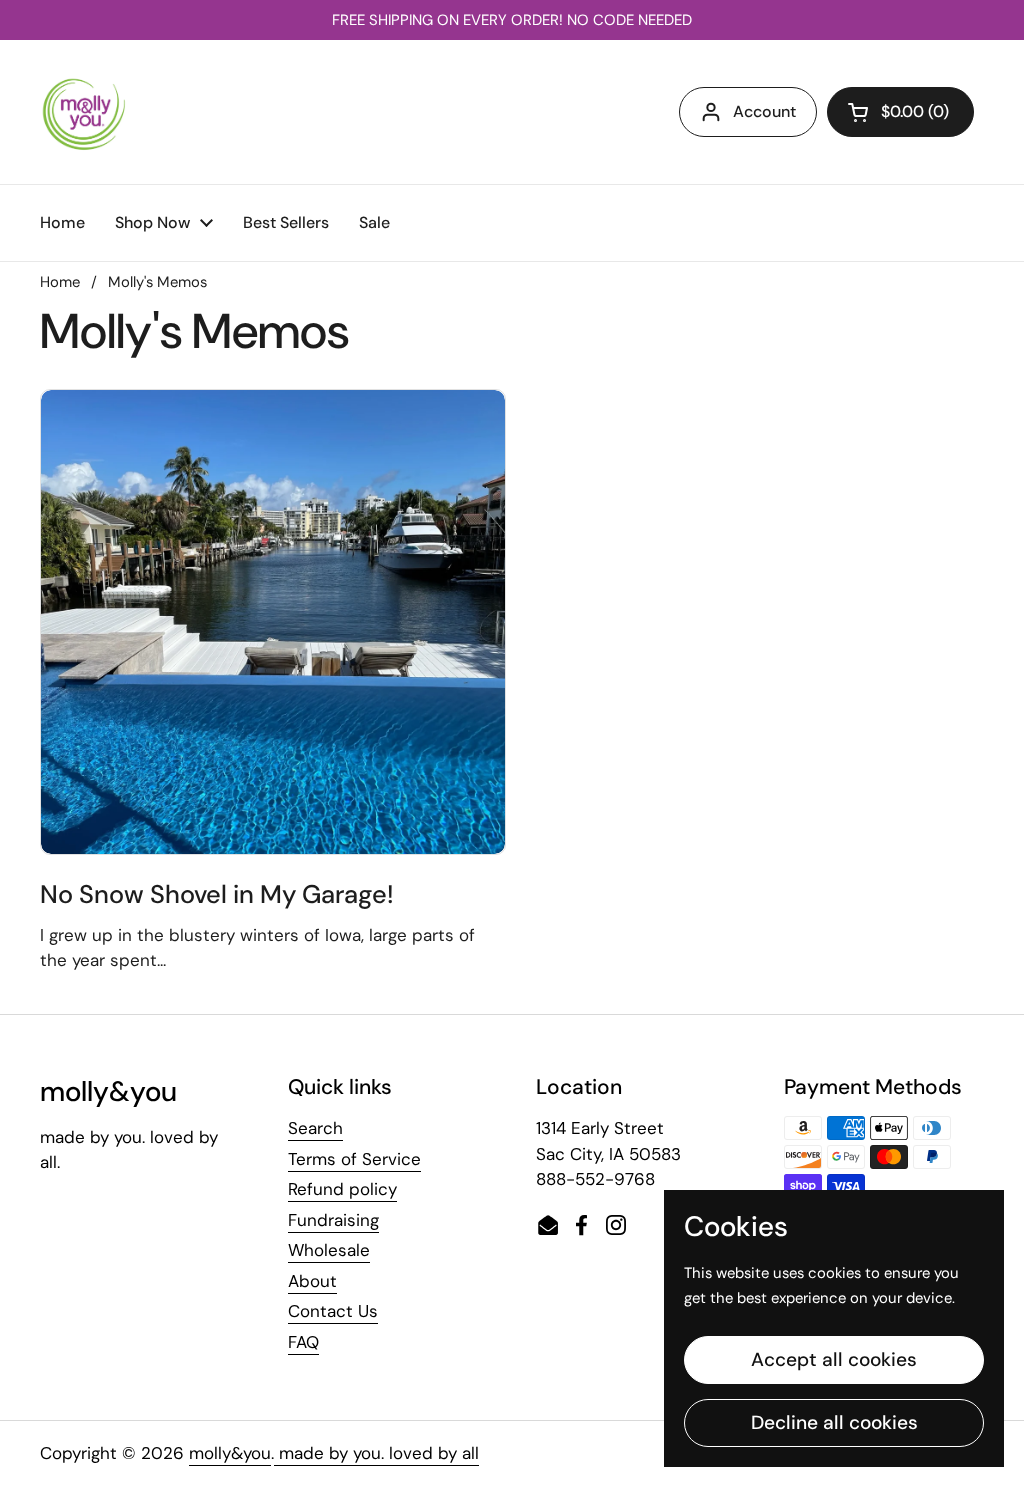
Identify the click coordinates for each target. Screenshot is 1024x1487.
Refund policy (342, 1189)
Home (60, 282)
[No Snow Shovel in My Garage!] (273, 622)
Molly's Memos (157, 282)
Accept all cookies (834, 1359)
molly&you (230, 1453)
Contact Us (333, 1311)
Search (315, 1128)
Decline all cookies (834, 1422)
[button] (900, 112)
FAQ (303, 1342)
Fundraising (333, 1220)
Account (764, 111)
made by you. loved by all (376, 1453)
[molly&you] (84, 112)
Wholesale (329, 1250)
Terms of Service (354, 1159)
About (312, 1281)
